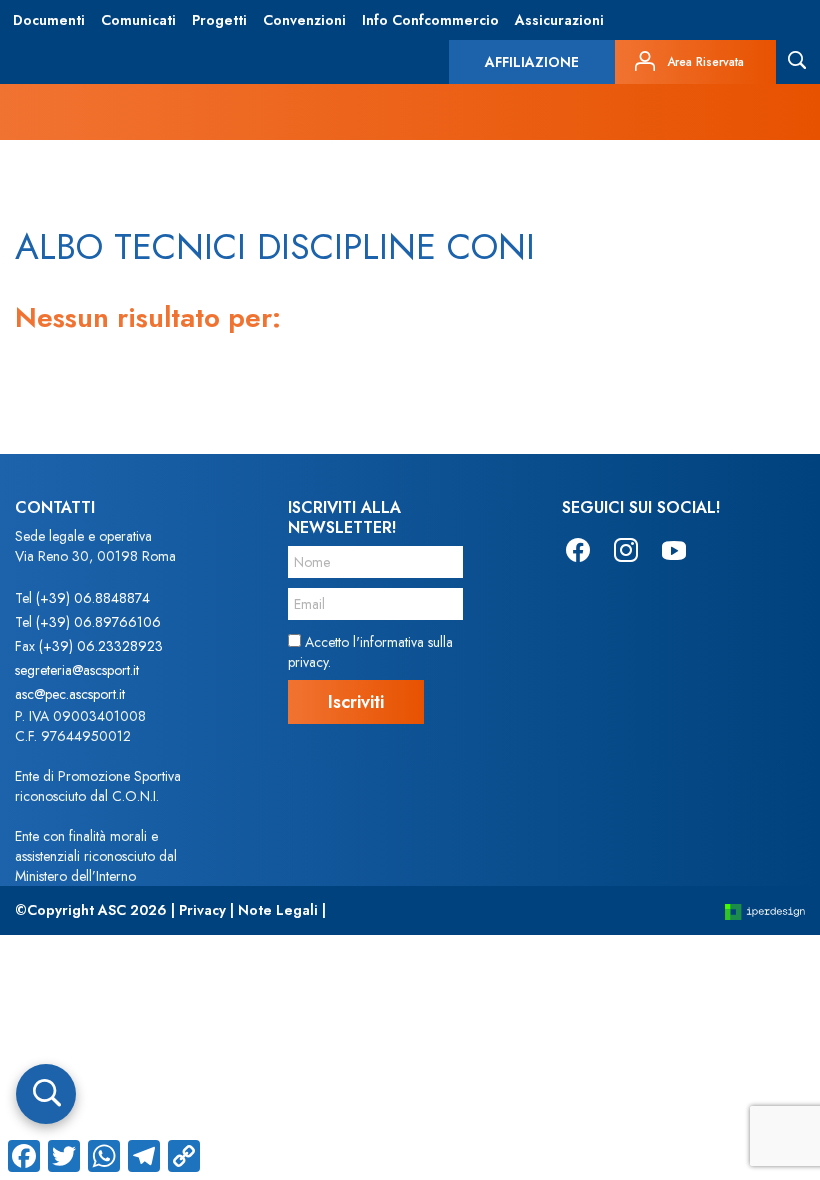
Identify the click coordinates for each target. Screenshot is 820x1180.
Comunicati (138, 20)
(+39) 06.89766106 (98, 622)
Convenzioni (304, 20)
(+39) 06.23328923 (101, 646)
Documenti (49, 20)
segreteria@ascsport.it (77, 670)
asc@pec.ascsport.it (70, 694)
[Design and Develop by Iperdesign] (765, 910)
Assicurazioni (559, 20)
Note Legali (278, 910)
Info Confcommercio (430, 20)
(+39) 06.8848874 (93, 598)
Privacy (202, 910)
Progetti (219, 20)
